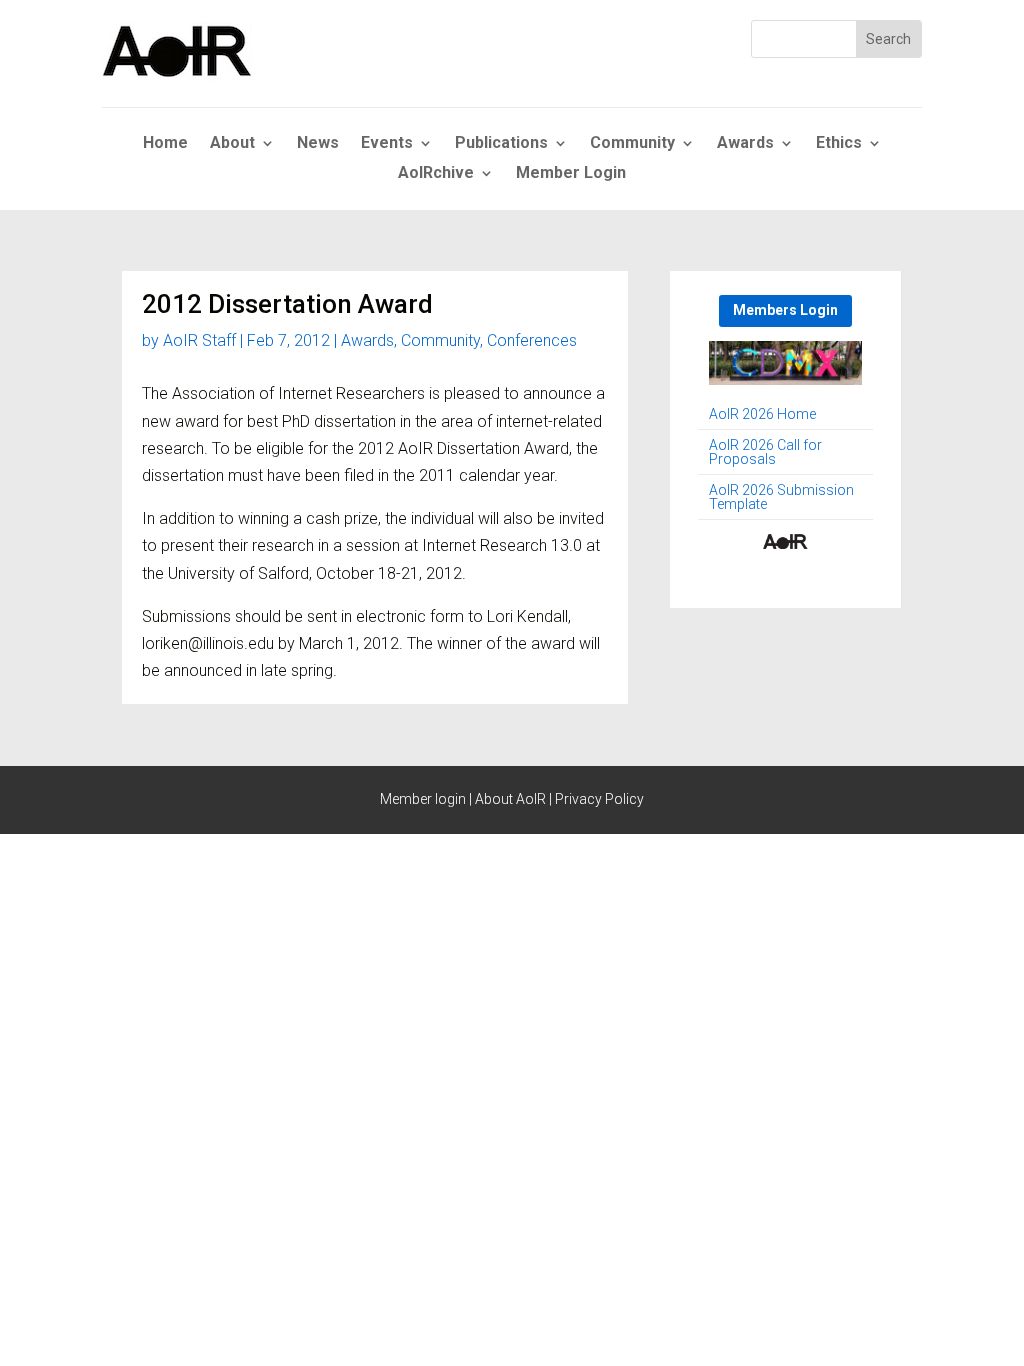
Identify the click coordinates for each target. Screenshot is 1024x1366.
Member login (423, 799)
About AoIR (510, 799)
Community (632, 144)
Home (165, 144)
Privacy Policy (599, 799)
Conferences (532, 340)
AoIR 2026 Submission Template (781, 497)
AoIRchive (436, 174)
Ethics (839, 144)
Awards (745, 144)
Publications (501, 144)
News (318, 144)
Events (387, 144)
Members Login (785, 310)
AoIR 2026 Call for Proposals (765, 452)
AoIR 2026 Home (762, 414)
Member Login (571, 174)
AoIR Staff (199, 340)
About (232, 144)
